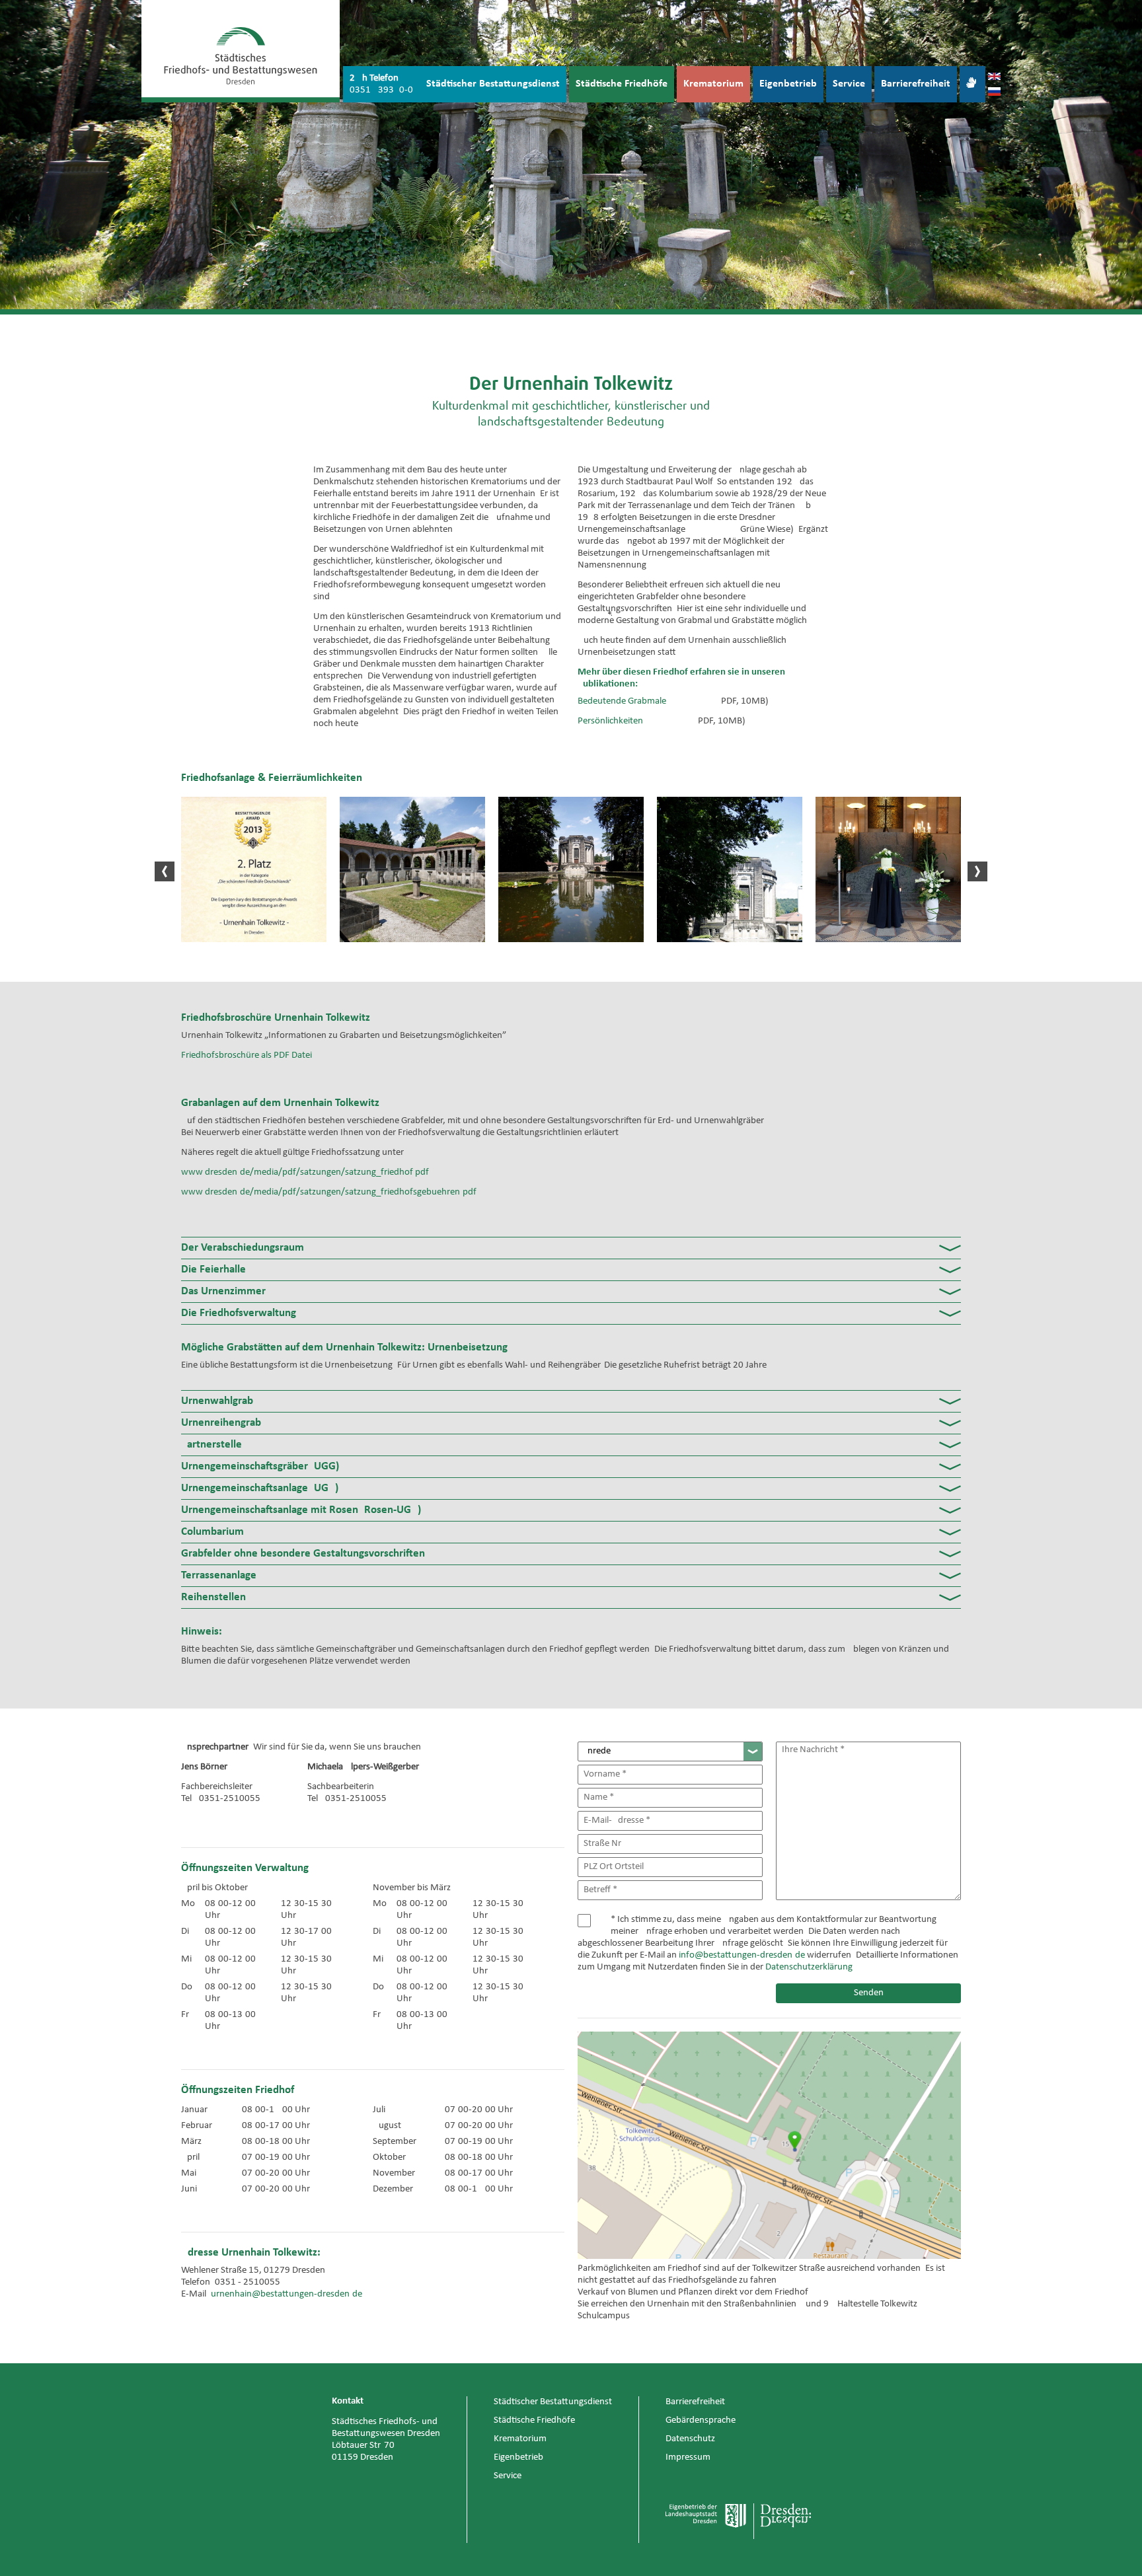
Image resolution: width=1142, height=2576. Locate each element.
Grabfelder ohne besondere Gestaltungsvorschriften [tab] (303, 1554)
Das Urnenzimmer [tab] (223, 1291)
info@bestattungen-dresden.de (742, 1955)
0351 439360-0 (381, 90)
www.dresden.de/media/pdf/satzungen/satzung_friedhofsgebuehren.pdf (329, 1192)
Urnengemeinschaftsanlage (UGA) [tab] (260, 1488)
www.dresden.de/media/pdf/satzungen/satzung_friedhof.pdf (305, 1172)
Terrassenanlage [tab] (219, 1575)
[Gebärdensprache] (972, 84)
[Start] (241, 51)
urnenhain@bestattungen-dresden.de (286, 2294)
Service (849, 84)
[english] (994, 77)
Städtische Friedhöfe (622, 84)
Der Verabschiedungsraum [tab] (243, 1248)
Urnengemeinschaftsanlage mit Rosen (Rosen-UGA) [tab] (301, 1510)
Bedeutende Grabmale (622, 701)
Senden (869, 1993)
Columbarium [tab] (212, 1532)
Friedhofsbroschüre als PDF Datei (247, 1055)
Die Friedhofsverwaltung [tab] (239, 1313)
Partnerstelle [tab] (211, 1445)
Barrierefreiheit (916, 84)
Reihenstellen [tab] (213, 1597)
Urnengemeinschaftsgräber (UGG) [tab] (260, 1466)
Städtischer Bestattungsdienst (493, 84)
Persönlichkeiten (610, 721)
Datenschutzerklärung (809, 1967)
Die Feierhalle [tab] (213, 1270)
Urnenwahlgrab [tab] (217, 1401)
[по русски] (994, 93)
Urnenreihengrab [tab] (221, 1423)
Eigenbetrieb (788, 84)
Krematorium (713, 84)
